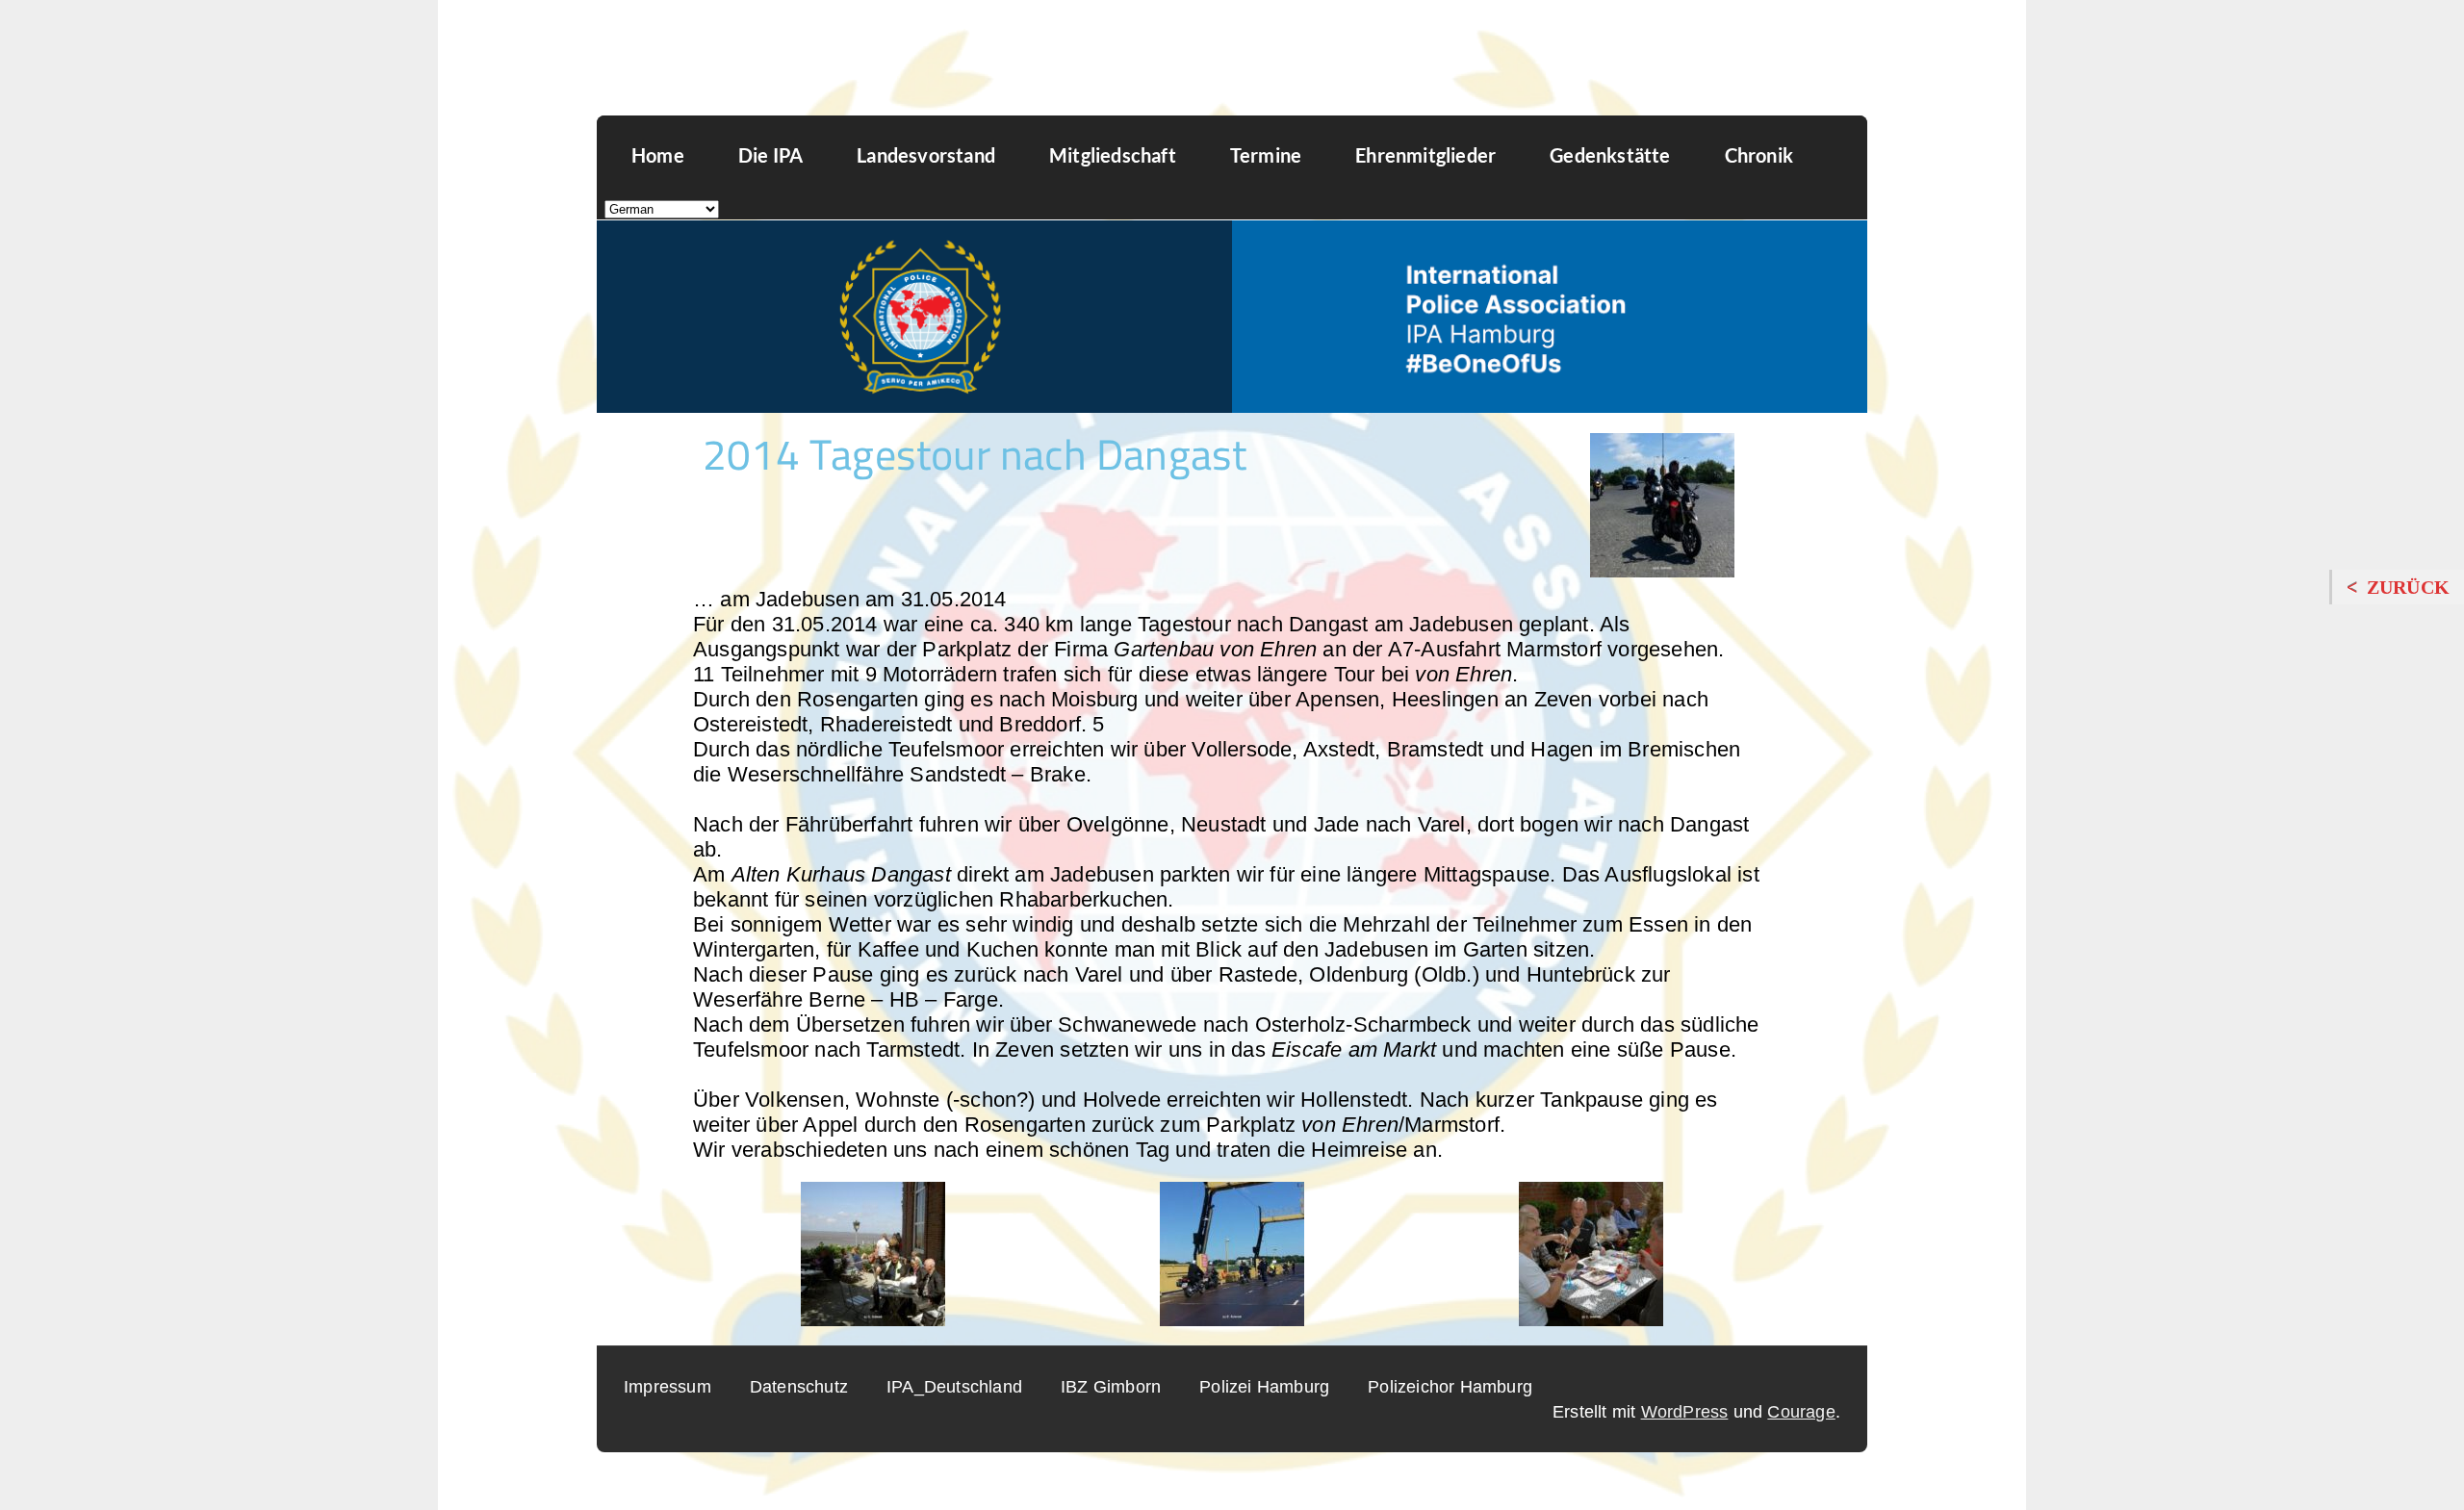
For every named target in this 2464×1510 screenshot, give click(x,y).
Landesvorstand (926, 155)
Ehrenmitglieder (1425, 155)
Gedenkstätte (1610, 155)
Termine (1266, 155)
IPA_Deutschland (954, 1387)
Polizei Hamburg (1264, 1387)
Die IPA (770, 155)
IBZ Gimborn (1111, 1387)
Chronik (1759, 155)
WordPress (1685, 1412)
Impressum (667, 1387)
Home (658, 155)
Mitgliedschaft (1113, 155)
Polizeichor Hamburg (1450, 1387)
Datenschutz (799, 1387)
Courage (1801, 1412)
